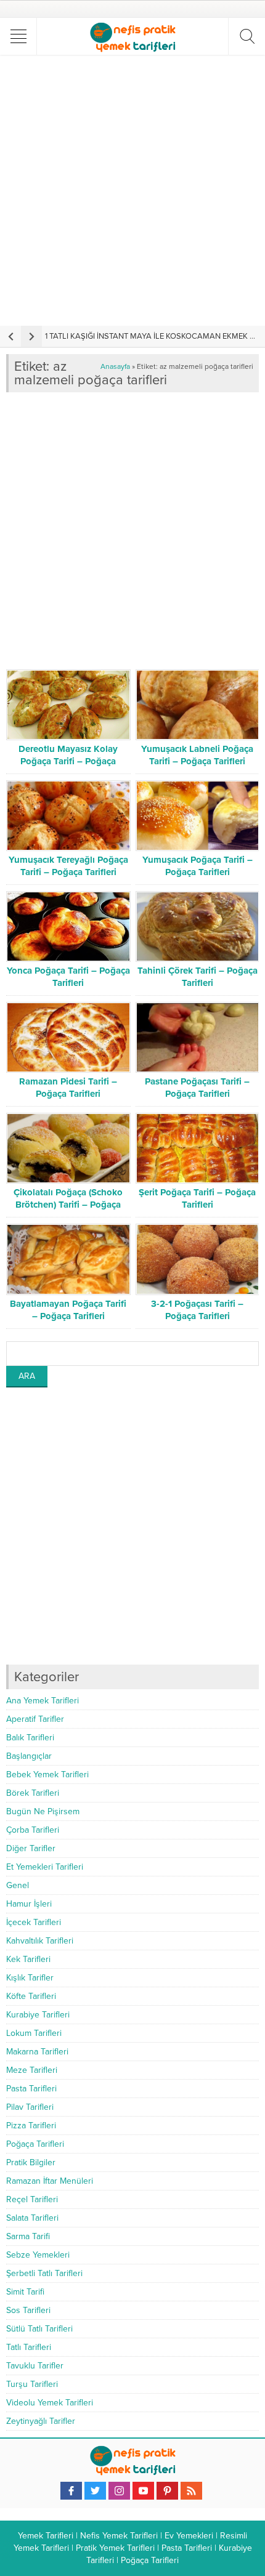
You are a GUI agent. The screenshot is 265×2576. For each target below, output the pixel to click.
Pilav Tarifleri (30, 2107)
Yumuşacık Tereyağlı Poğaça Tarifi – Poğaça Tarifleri (68, 866)
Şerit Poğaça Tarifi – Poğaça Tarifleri (197, 1198)
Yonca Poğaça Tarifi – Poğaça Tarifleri (68, 977)
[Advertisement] (132, 190)
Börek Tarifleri (33, 1793)
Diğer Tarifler (31, 1848)
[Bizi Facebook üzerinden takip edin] (71, 2491)
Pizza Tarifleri (31, 2126)
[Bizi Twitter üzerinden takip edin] (95, 2491)
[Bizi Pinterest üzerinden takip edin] (167, 2491)
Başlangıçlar (29, 1756)
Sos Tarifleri (28, 2310)
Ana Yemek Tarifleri (43, 1701)
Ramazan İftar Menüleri (50, 2181)
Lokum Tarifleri (34, 2033)
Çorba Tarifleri (33, 1830)
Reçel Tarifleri (32, 2199)
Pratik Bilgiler (31, 2162)
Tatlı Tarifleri (29, 2347)
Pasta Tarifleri (31, 2089)
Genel (18, 1885)
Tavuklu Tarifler (35, 2366)
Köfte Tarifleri (31, 1996)
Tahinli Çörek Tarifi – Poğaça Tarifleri (198, 977)
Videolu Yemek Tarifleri (50, 2403)
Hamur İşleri (29, 1904)
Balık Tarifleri (30, 1738)
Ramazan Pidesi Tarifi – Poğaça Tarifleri (68, 1088)
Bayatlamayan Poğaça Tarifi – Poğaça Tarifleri (68, 1310)
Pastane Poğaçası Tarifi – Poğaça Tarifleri (197, 1088)
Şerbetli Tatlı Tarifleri (44, 2273)
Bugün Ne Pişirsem (43, 1811)
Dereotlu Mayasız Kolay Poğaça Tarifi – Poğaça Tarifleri (68, 761)
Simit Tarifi (25, 2292)
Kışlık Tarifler (30, 1978)
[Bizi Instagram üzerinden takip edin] (119, 2491)
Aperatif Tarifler (35, 1719)
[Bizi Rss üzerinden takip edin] (191, 2491)
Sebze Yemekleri (38, 2255)
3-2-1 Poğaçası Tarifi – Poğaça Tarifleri (197, 1310)
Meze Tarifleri (32, 2070)
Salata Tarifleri (32, 2218)
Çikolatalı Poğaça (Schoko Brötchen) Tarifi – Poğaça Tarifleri (68, 1205)
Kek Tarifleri (28, 1959)
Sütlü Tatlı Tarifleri (39, 2329)
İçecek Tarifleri (34, 1922)
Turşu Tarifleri (32, 2384)
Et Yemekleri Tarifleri (45, 1867)
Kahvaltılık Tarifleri (40, 1941)
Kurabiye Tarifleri (38, 2015)
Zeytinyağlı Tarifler (41, 2421)
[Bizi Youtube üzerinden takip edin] (143, 2491)
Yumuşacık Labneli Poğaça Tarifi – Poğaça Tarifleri (197, 755)
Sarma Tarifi (28, 2236)
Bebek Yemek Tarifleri (47, 1775)
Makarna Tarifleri (37, 2052)
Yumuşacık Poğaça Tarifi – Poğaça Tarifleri (198, 866)
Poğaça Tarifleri (35, 2144)
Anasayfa (115, 366)
